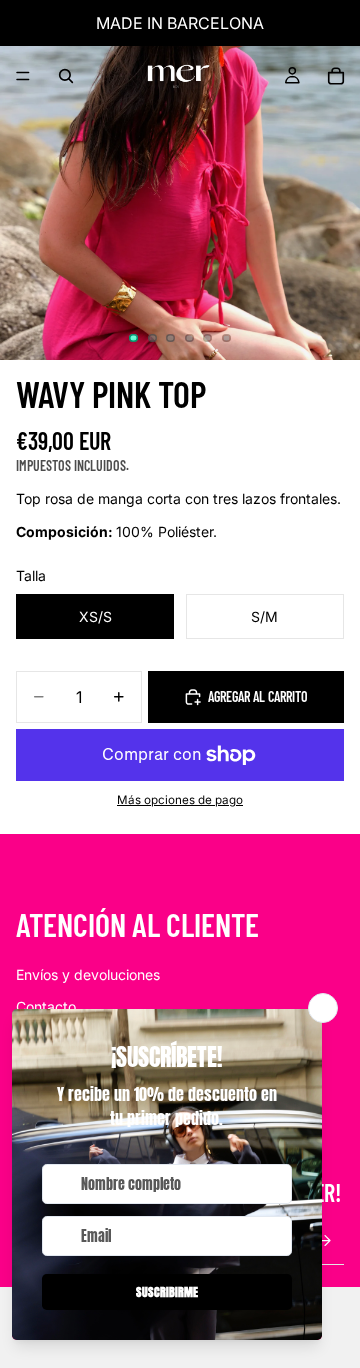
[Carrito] (336, 76)
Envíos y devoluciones (88, 974)
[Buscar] (66, 76)
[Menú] (23, 76)
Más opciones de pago (180, 800)
